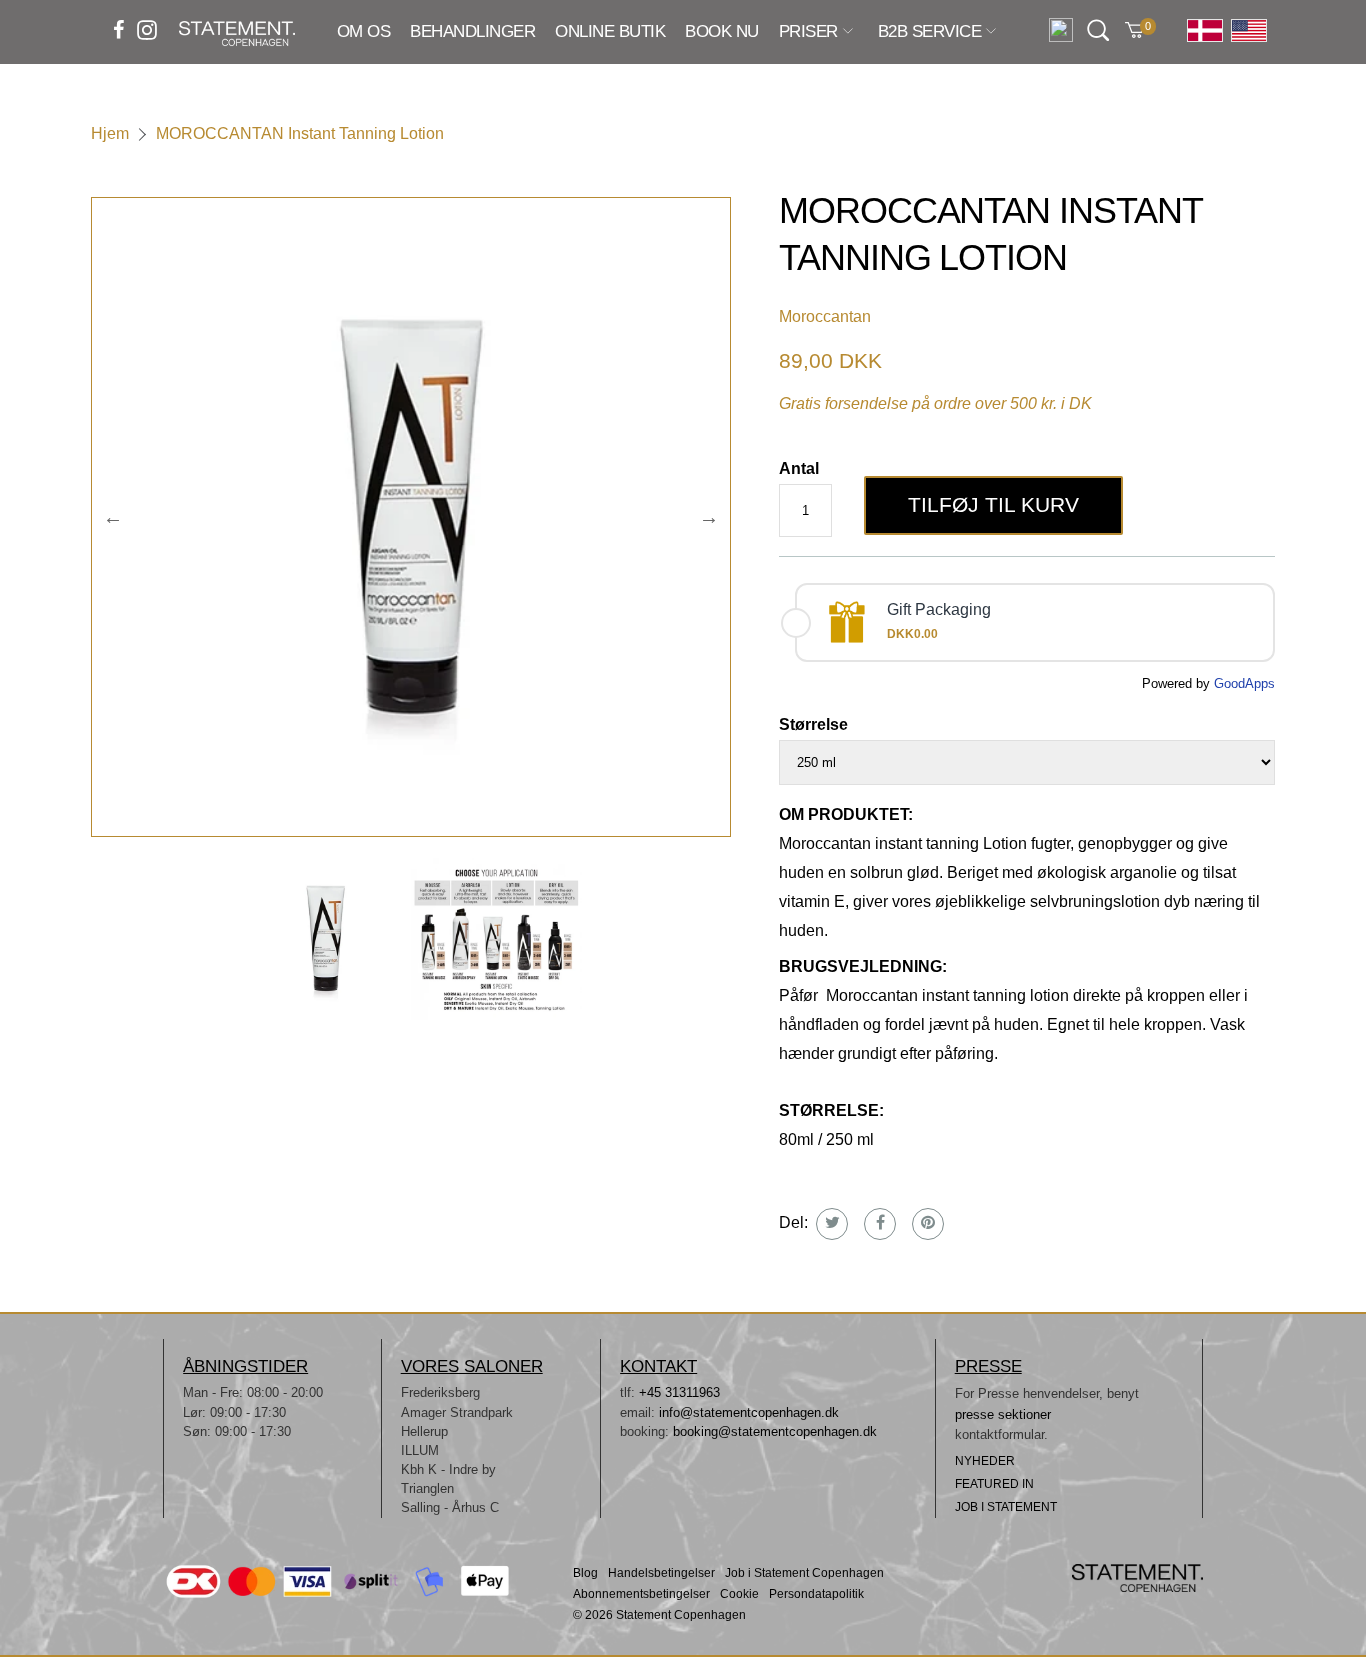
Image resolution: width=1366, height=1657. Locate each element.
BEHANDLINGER (472, 31)
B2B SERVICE (929, 32)
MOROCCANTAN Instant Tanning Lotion (300, 133)
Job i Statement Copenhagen (804, 1573)
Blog (585, 1573)
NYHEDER (985, 1461)
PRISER (808, 32)
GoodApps (1244, 683)
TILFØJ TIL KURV (993, 504)
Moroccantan (825, 316)
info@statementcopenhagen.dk (749, 1412)
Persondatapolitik (816, 1594)
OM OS (363, 31)
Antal (799, 468)
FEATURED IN (994, 1484)
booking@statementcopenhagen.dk (775, 1431)
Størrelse (813, 724)
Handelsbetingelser (661, 1573)
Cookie (739, 1594)
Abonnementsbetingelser (641, 1594)
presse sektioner (1003, 1414)
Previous (113, 517)
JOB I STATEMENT (1006, 1507)
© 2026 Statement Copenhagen (659, 1615)
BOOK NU (721, 31)
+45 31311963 (679, 1392)
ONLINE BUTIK (610, 31)
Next (709, 517)
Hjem (110, 133)
